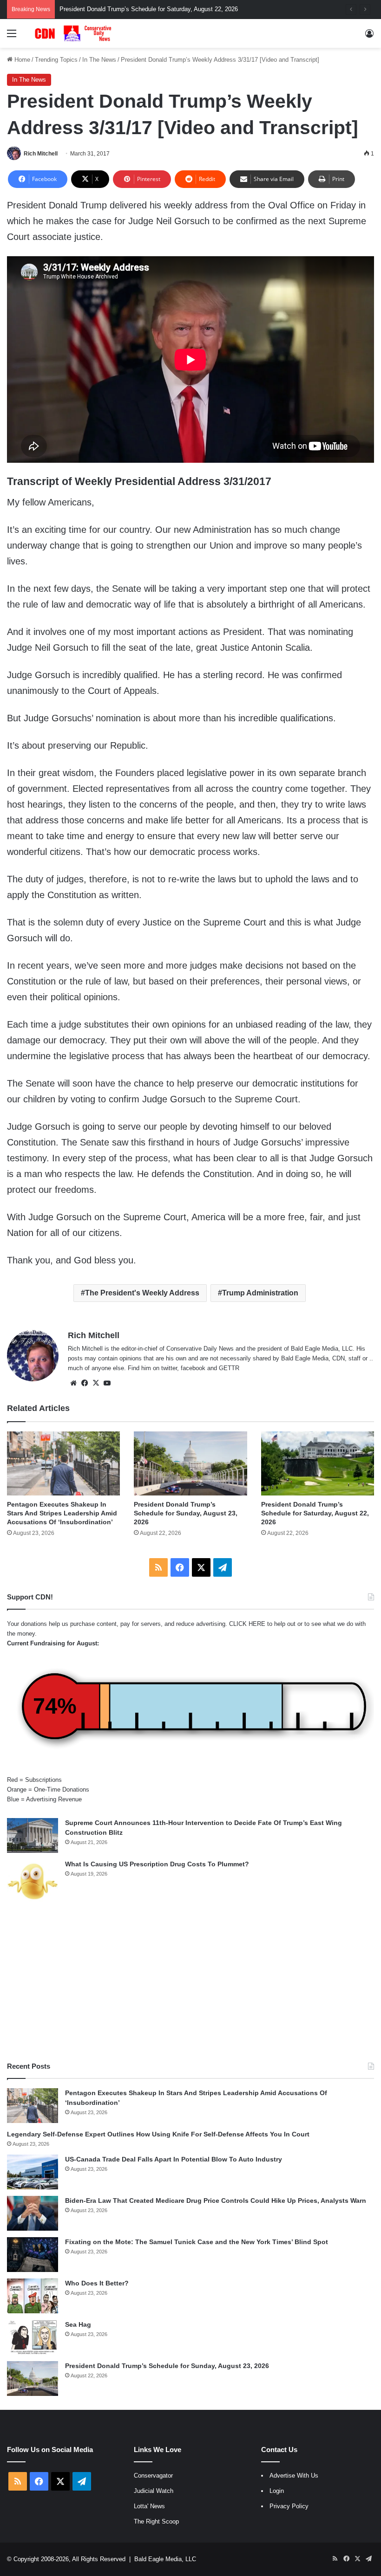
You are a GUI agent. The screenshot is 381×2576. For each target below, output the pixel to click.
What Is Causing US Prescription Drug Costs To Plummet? (157, 1864)
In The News (99, 60)
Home (21, 60)
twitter (169, 1368)
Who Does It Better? (97, 2283)
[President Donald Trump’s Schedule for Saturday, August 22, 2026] (318, 1463)
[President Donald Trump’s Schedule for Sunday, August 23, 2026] (190, 1463)
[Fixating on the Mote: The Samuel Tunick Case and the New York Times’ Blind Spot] (33, 2255)
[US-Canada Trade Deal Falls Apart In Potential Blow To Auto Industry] (33, 2172)
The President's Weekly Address (142, 1293)
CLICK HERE (247, 1624)
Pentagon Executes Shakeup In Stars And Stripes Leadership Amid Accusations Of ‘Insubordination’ (62, 1513)
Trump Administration (260, 1293)
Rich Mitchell (41, 154)
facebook (193, 1368)
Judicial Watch (154, 2491)
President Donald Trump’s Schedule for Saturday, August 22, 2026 (149, 9)
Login (277, 2491)
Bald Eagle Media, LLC (165, 2559)
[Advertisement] (190, 1982)
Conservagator (153, 2476)
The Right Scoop (156, 2521)
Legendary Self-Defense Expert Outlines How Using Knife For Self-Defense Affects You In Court (158, 2134)
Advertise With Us (294, 2476)
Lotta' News (149, 2506)
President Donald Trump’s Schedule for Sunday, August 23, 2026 (186, 1513)
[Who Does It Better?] (33, 2296)
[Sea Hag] (33, 2337)
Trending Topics (56, 60)
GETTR (229, 1368)
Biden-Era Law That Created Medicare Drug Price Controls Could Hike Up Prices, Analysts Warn (216, 2201)
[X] (96, 1383)
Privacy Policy (289, 2506)
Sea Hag (78, 2324)
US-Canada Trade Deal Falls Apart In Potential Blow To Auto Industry (174, 2159)
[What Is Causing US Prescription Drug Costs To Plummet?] (33, 1881)
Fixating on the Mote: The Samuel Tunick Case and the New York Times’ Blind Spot (197, 2242)
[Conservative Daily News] (74, 33)
